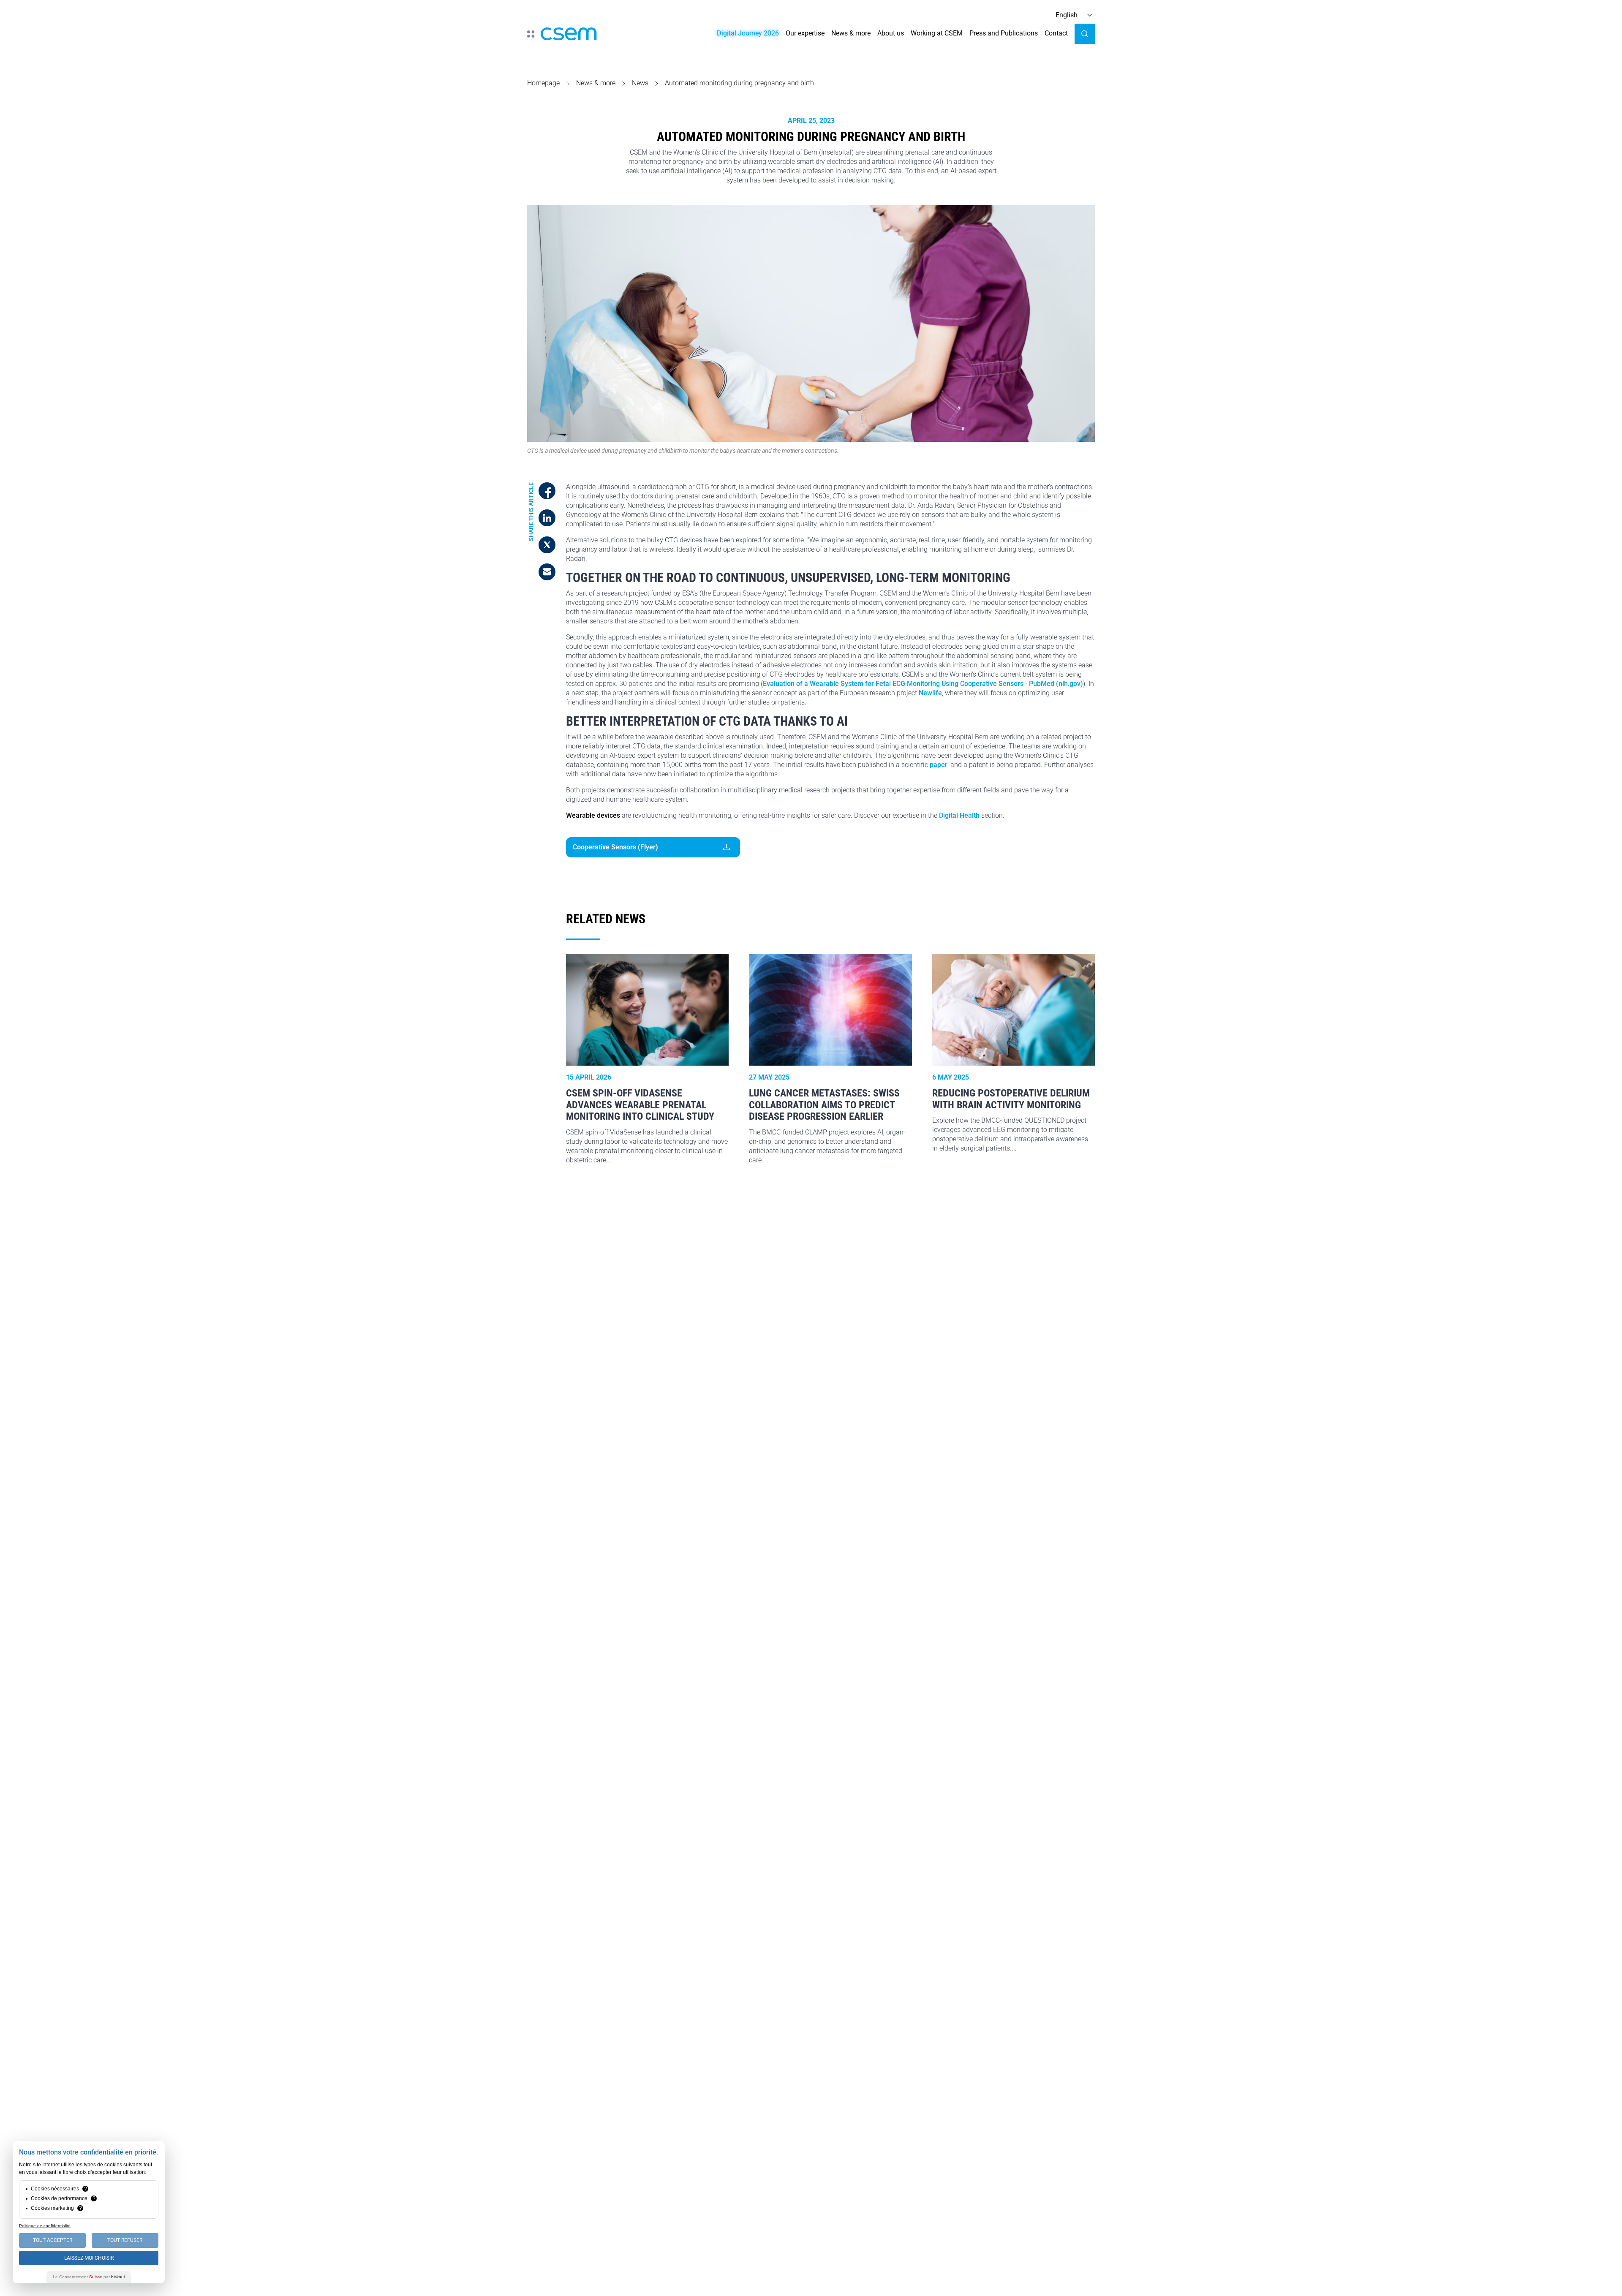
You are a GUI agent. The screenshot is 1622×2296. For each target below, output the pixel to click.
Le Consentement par (89, 2277)
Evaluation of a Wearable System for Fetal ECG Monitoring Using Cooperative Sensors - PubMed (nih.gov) (923, 684)
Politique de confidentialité (45, 2226)
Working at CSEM (937, 33)
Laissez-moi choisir (89, 2258)
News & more (851, 33)
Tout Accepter (53, 2240)
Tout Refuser (125, 2240)
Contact (1056, 33)
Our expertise (805, 33)
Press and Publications (1004, 33)
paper (939, 765)
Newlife (930, 693)
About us (891, 33)
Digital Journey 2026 (748, 33)
